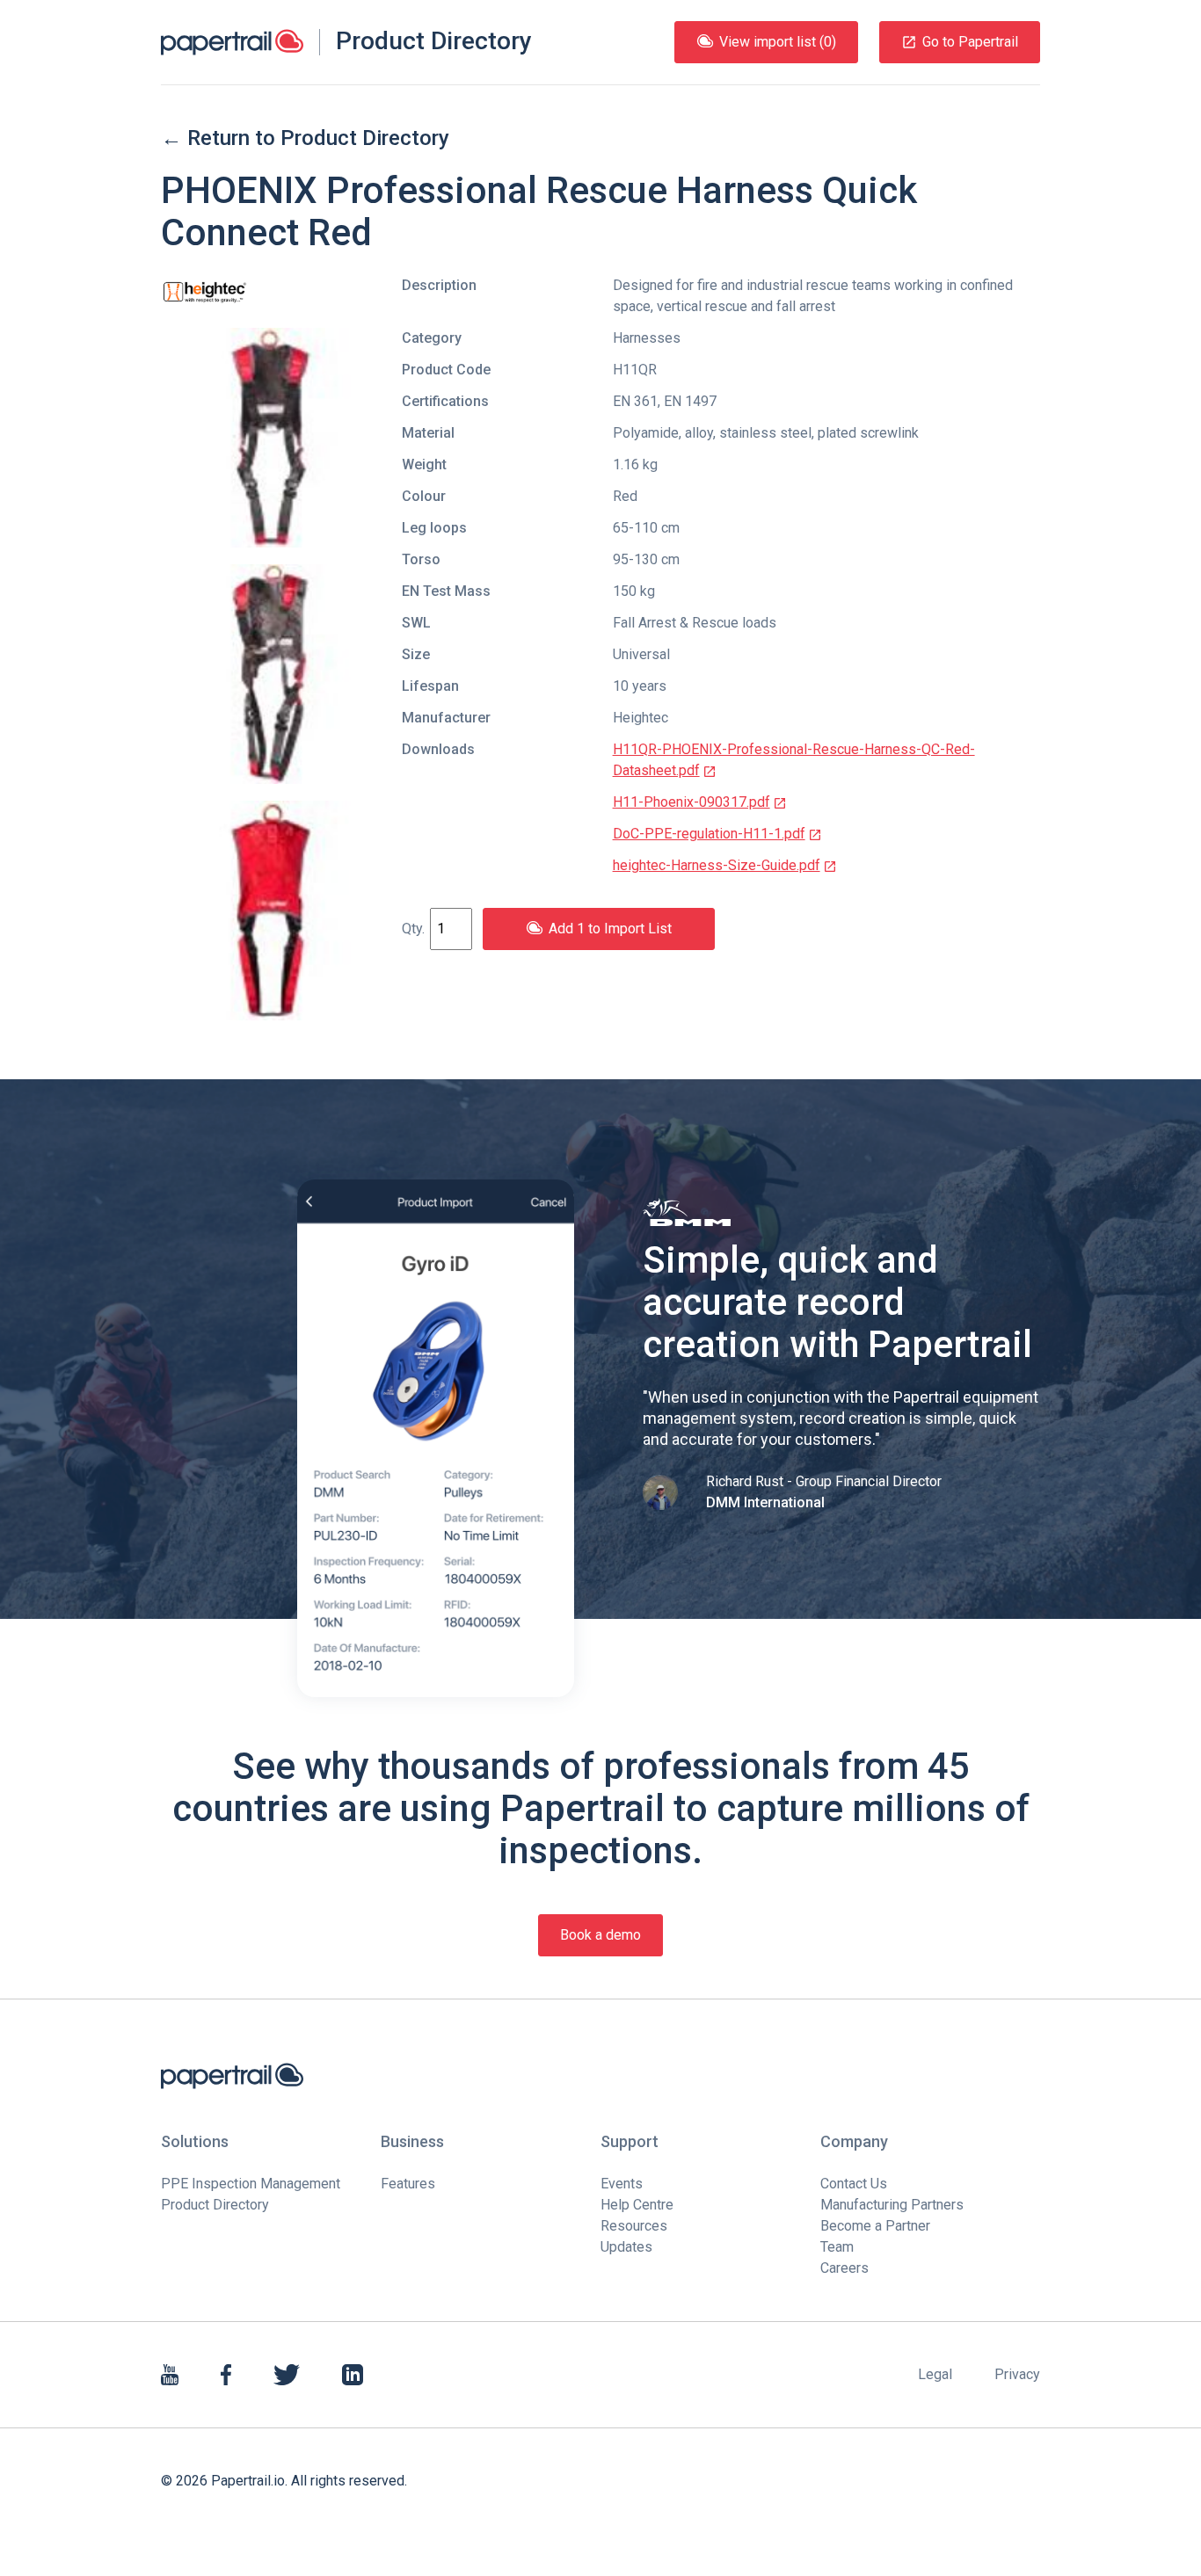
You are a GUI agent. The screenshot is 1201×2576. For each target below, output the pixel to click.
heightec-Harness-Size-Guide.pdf (717, 865)
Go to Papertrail (970, 42)
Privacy (1017, 2374)
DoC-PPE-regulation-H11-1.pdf (709, 834)
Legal (935, 2374)
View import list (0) (778, 42)
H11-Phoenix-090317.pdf (691, 802)
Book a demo (600, 1935)
